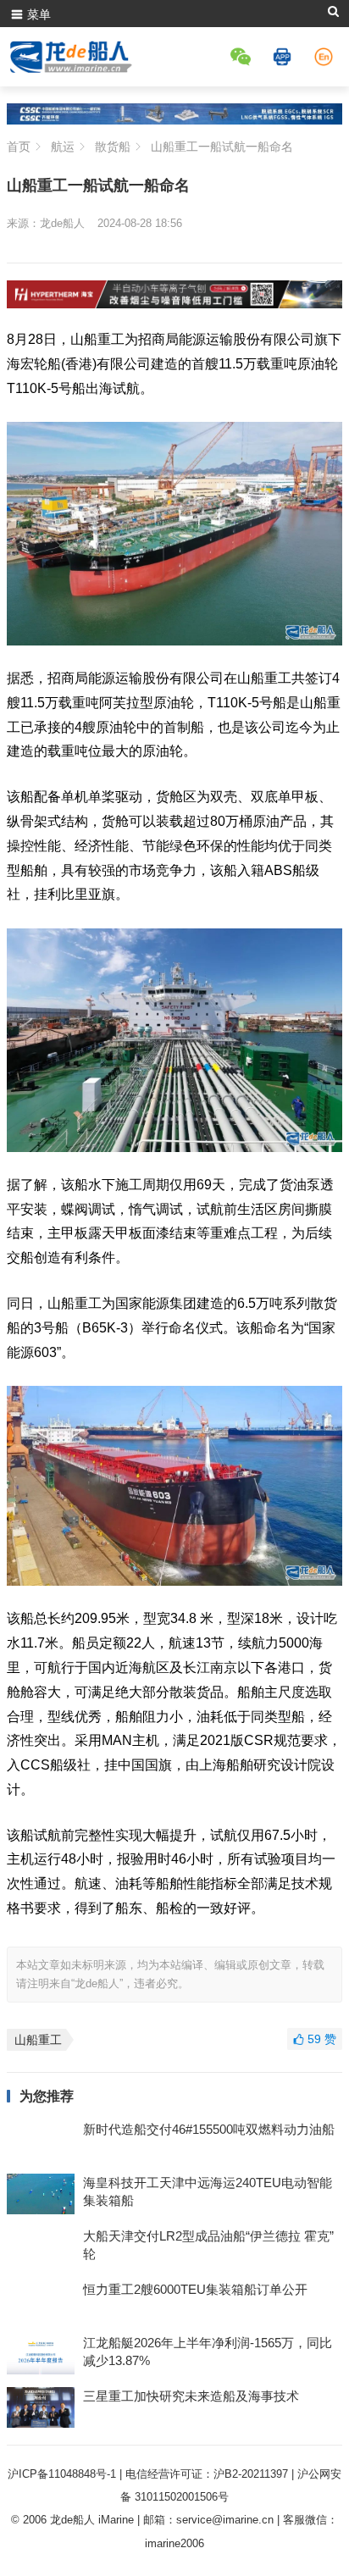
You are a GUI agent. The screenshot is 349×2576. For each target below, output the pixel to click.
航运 (63, 147)
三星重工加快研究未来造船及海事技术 (191, 2396)
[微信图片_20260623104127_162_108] (174, 304)
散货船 (113, 147)
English (326, 57)
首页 (19, 147)
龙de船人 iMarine (92, 2520)
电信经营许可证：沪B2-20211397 (207, 2474)
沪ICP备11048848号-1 (62, 2474)
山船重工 (38, 2040)
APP (285, 57)
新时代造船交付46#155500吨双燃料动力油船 (209, 2129)
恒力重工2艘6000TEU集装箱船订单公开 (195, 2289)
